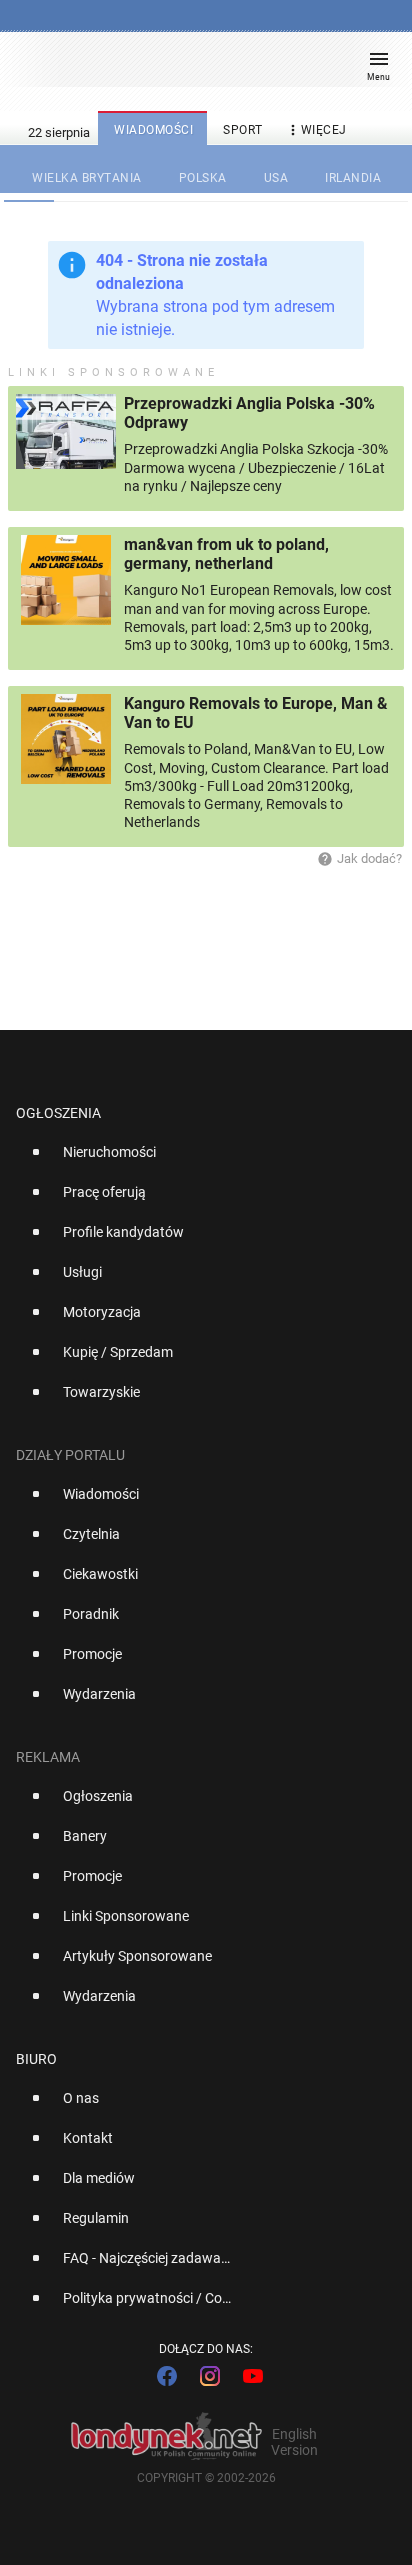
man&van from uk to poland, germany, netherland (226, 554)
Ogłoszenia (58, 1113)
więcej (316, 130)
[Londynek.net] (197, 67)
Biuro (36, 2059)
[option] (198, 1160)
